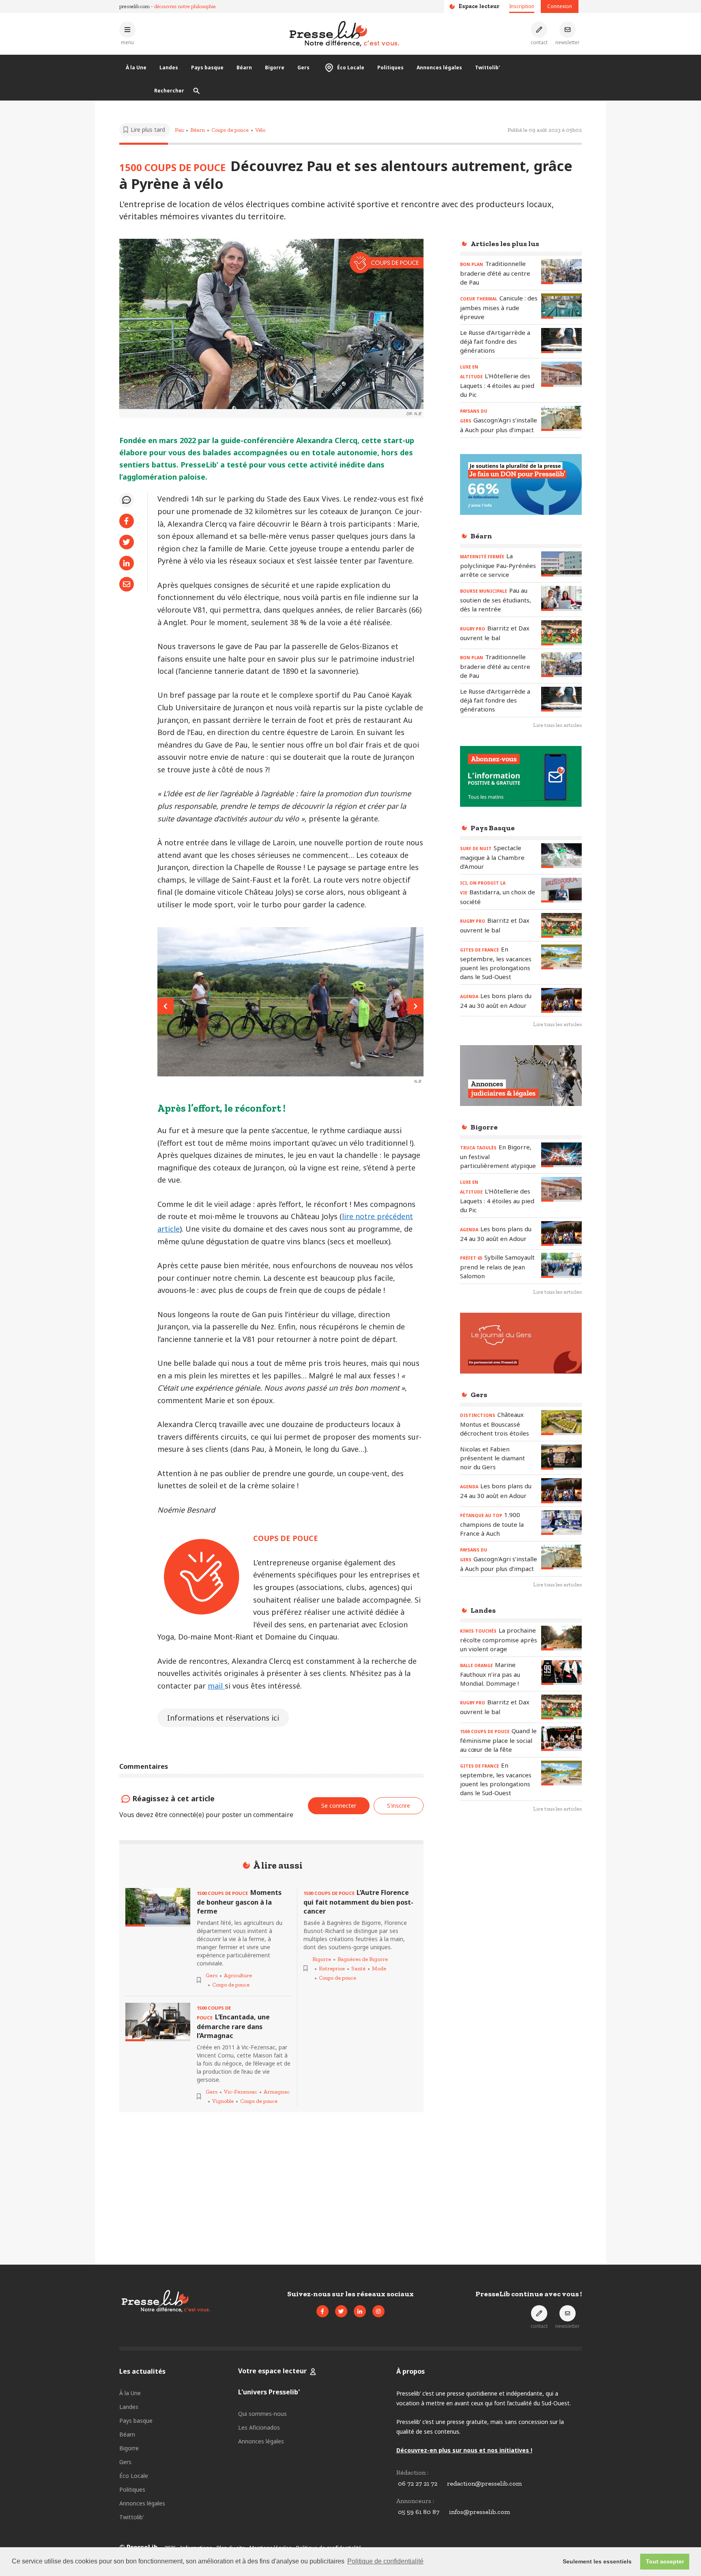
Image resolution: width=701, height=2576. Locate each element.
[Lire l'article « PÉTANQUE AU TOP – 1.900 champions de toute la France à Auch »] (561, 1523)
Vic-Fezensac (241, 2092)
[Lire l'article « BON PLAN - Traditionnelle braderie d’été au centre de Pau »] (561, 271)
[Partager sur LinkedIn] (127, 563)
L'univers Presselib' (269, 2392)
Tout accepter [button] (665, 2561)
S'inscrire (399, 1806)
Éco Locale (351, 68)
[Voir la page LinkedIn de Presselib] (360, 2311)
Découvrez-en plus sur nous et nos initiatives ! (464, 2450)
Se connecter (339, 1806)
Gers (303, 68)
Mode (379, 1968)
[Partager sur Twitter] (127, 542)
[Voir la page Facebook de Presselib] (323, 2311)
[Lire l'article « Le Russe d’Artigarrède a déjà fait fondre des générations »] (561, 340)
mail (216, 1686)
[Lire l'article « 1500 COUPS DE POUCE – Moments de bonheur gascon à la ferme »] (158, 1907)
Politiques (390, 68)
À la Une (136, 68)
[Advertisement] (521, 1951)
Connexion (560, 6)
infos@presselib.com (480, 2512)
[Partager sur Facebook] (127, 521)
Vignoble (223, 2101)
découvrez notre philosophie (185, 6)
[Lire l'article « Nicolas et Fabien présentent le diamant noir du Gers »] (561, 1457)
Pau (179, 130)
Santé (358, 1968)
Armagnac (277, 2092)
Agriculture (238, 1975)
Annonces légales (439, 68)
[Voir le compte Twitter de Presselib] (341, 2311)
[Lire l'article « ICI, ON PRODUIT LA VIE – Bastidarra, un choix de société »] (561, 890)
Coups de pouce (230, 130)
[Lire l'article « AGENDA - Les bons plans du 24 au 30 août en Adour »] (561, 1000)
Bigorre (275, 68)
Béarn (244, 68)
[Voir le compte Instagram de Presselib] (378, 2311)
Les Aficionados (259, 2427)
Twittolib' (487, 68)
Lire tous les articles (557, 725)
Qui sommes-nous (262, 2414)
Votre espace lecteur (272, 2371)
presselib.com (134, 6)
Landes (169, 68)
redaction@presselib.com (484, 2483)
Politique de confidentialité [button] (385, 2561)
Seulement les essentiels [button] (597, 2561)
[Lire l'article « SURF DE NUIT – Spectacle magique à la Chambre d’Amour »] (561, 856)
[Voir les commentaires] (127, 500)
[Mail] (127, 584)
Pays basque (207, 68)
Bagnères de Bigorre (363, 1959)
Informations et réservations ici (223, 1718)
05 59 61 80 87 (419, 2512)
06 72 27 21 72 (418, 2483)
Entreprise (332, 1968)
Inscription (522, 6)
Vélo (260, 130)
